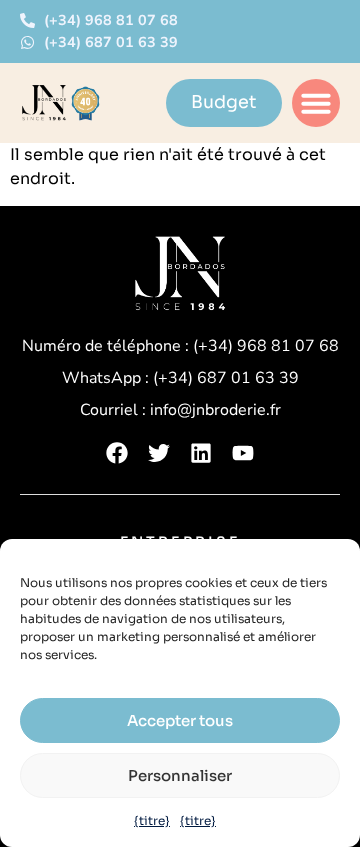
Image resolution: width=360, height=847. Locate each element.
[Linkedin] (201, 453)
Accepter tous (180, 720)
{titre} (152, 820)
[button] (316, 103)
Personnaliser (180, 775)
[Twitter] (159, 453)
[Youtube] (243, 453)
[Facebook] (117, 453)
